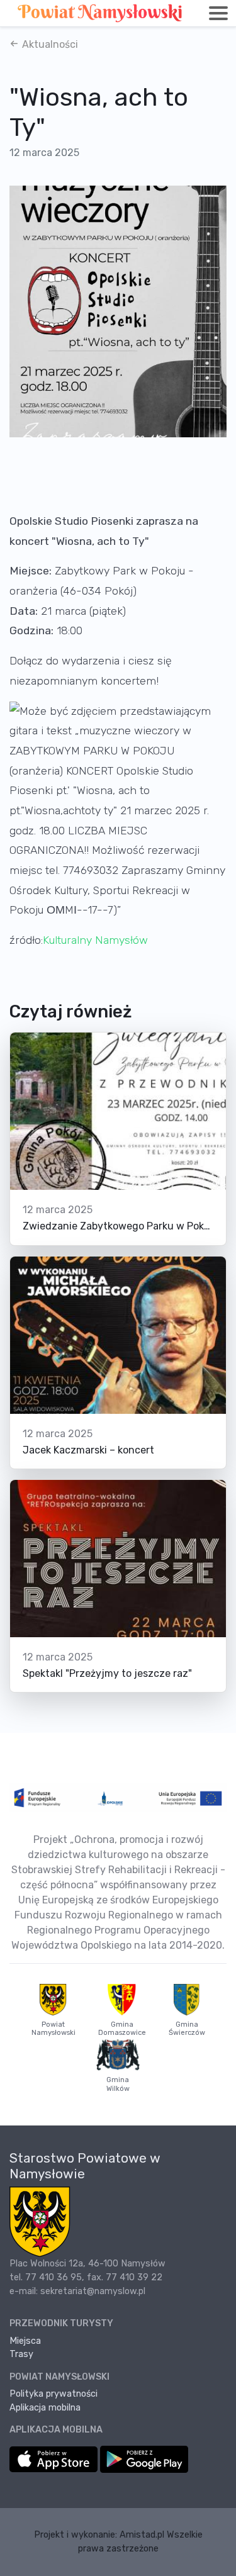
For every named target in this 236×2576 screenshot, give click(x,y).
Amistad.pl (142, 2535)
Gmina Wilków (118, 2084)
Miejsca (25, 2341)
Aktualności (49, 44)
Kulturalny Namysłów (95, 940)
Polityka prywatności (53, 2394)
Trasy (21, 2354)
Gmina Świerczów (187, 2029)
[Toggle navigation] (218, 13)
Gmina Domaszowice (122, 2029)
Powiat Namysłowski (53, 2029)
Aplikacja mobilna (45, 2408)
